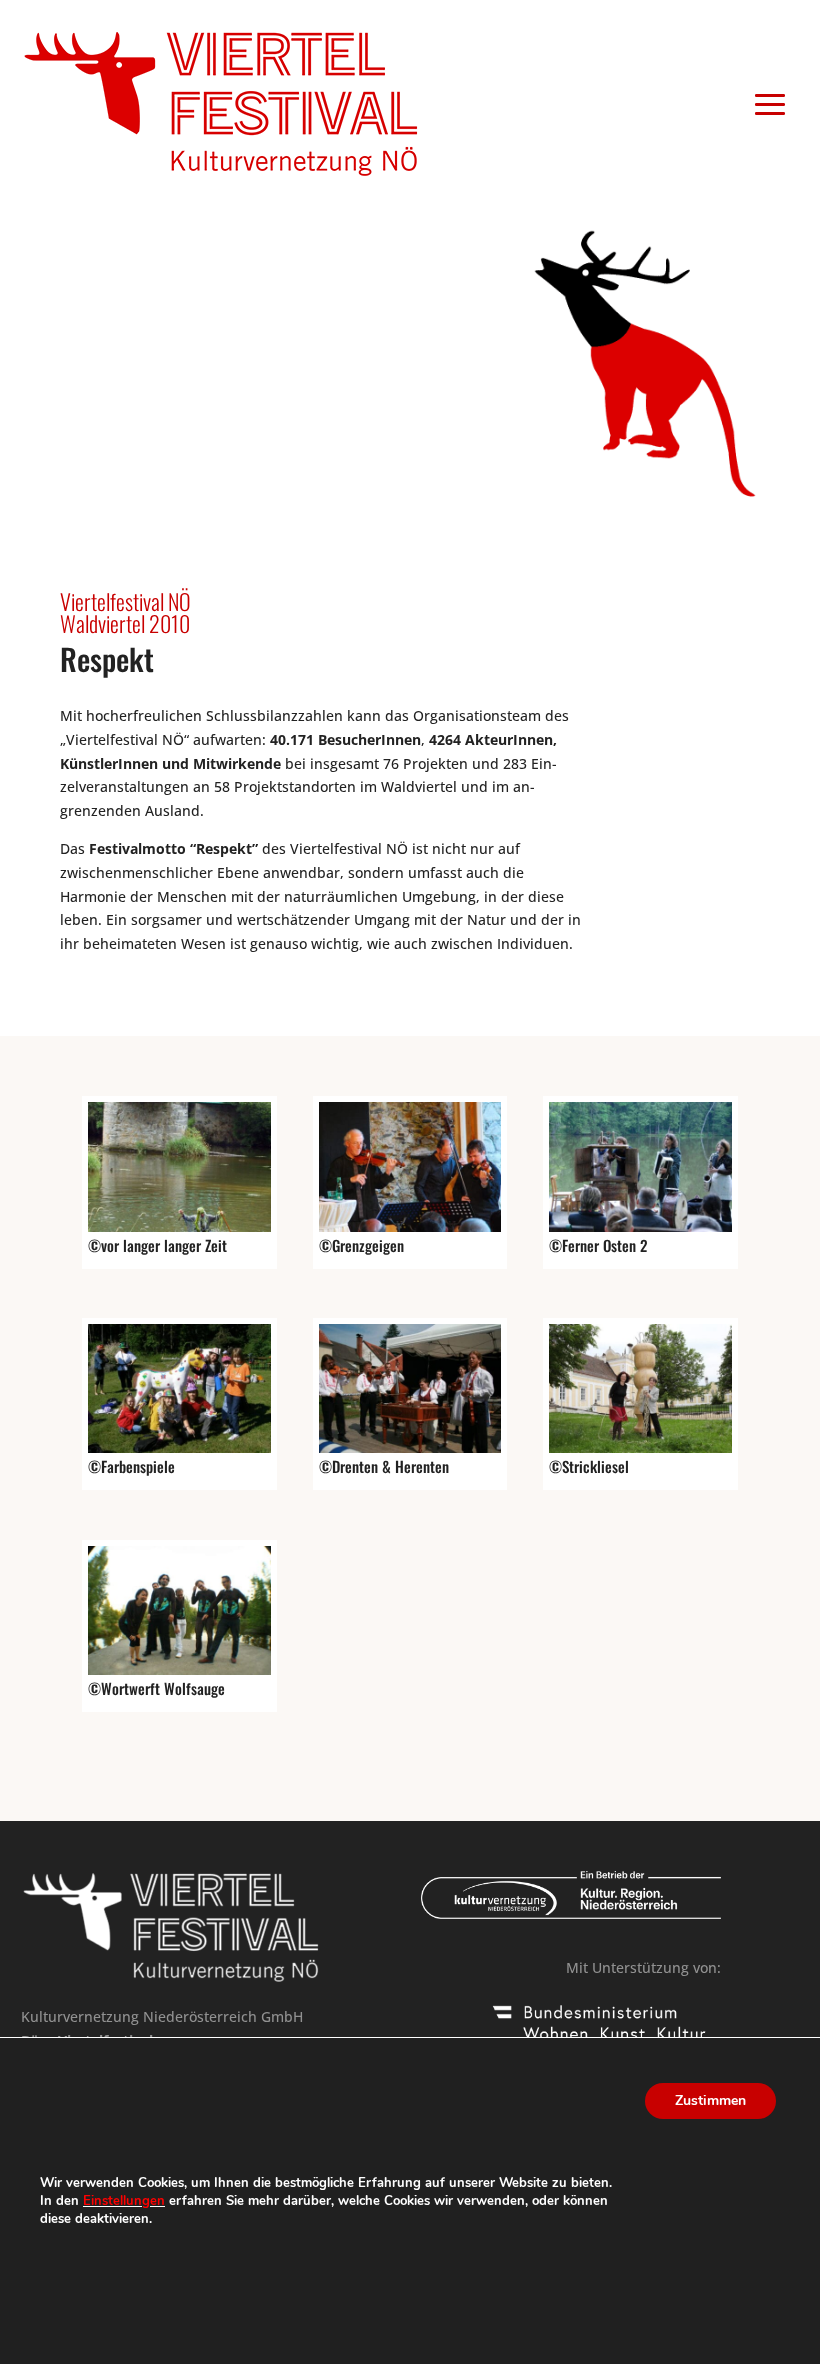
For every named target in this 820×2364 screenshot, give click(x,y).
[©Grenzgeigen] (410, 1226)
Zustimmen (710, 2100)
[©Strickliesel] (640, 1447)
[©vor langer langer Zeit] (179, 1226)
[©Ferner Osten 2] (640, 1226)
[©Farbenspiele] (179, 1447)
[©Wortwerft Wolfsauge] (179, 1669)
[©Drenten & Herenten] (410, 1447)
